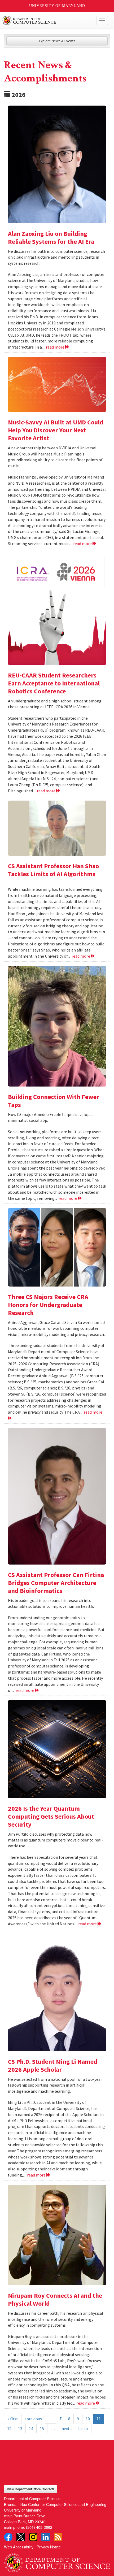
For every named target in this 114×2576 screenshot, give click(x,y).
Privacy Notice (49, 2547)
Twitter (21, 2537)
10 (88, 2419)
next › (67, 2429)
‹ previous (33, 2419)
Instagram (33, 2537)
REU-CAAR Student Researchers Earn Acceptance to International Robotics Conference (54, 683)
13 (20, 2429)
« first (13, 2419)
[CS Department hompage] (57, 2561)
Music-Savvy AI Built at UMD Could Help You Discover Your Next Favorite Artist (56, 430)
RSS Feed (58, 2537)
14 (31, 2429)
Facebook (8, 2537)
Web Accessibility (19, 2547)
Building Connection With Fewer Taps (54, 1101)
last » (83, 2429)
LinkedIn (46, 2537)
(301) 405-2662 (39, 2527)
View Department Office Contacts (31, 2489)
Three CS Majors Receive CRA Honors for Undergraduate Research (48, 1305)
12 (9, 2429)
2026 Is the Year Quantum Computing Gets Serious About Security (51, 1816)
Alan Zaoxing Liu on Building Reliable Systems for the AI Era (51, 238)
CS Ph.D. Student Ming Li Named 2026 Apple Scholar (53, 2065)
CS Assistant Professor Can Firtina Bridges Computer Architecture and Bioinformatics (56, 1583)
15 (42, 2429)
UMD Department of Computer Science (46, 20)
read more (56, 347)
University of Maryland (57, 6)
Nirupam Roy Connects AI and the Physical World (55, 2299)
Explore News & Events (57, 41)
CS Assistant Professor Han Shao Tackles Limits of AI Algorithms (53, 870)
